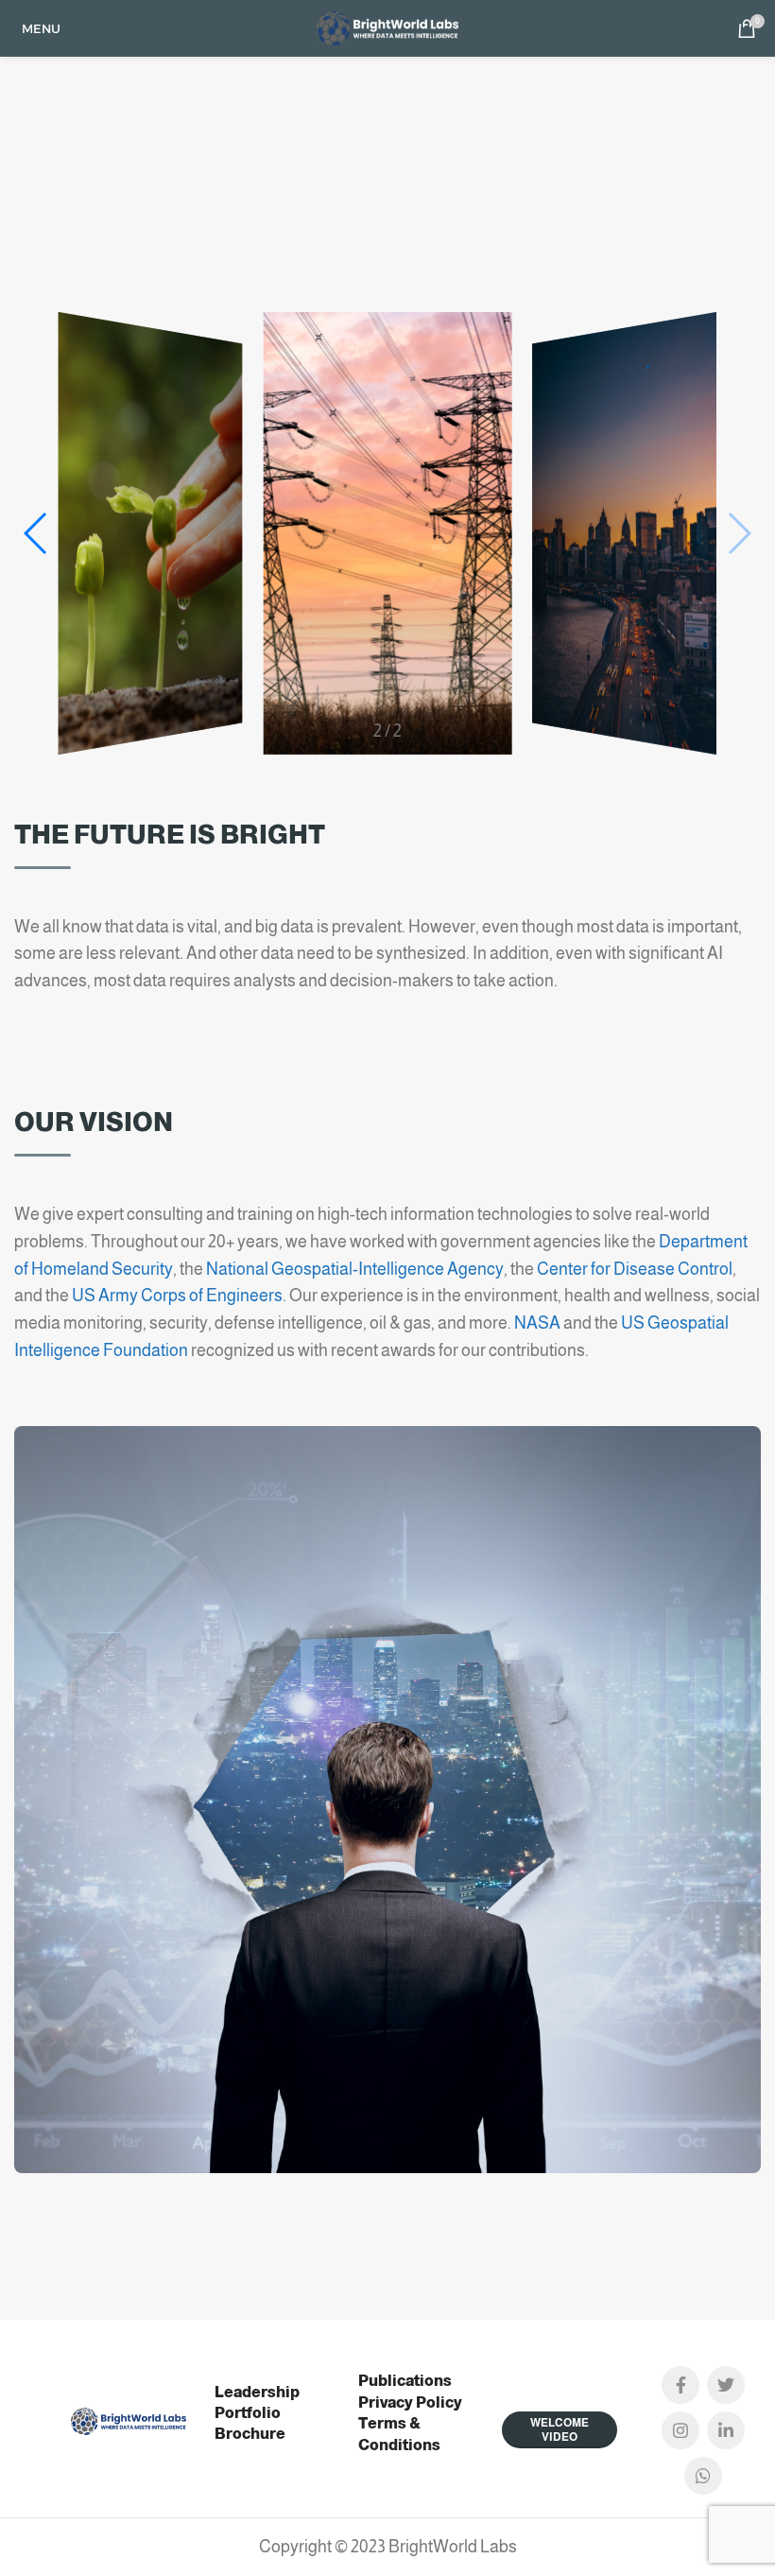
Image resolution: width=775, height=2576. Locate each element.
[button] (739, 533)
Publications (405, 2381)
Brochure (250, 2434)
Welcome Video (560, 2429)
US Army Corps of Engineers (177, 1296)
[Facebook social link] (680, 2385)
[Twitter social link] (726, 2385)
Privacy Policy (410, 2402)
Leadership (257, 2392)
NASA (537, 1323)
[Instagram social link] (680, 2430)
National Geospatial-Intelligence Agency (355, 1269)
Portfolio (248, 2413)
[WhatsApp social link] (703, 2476)
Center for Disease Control (635, 1269)
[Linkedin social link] (726, 2430)
